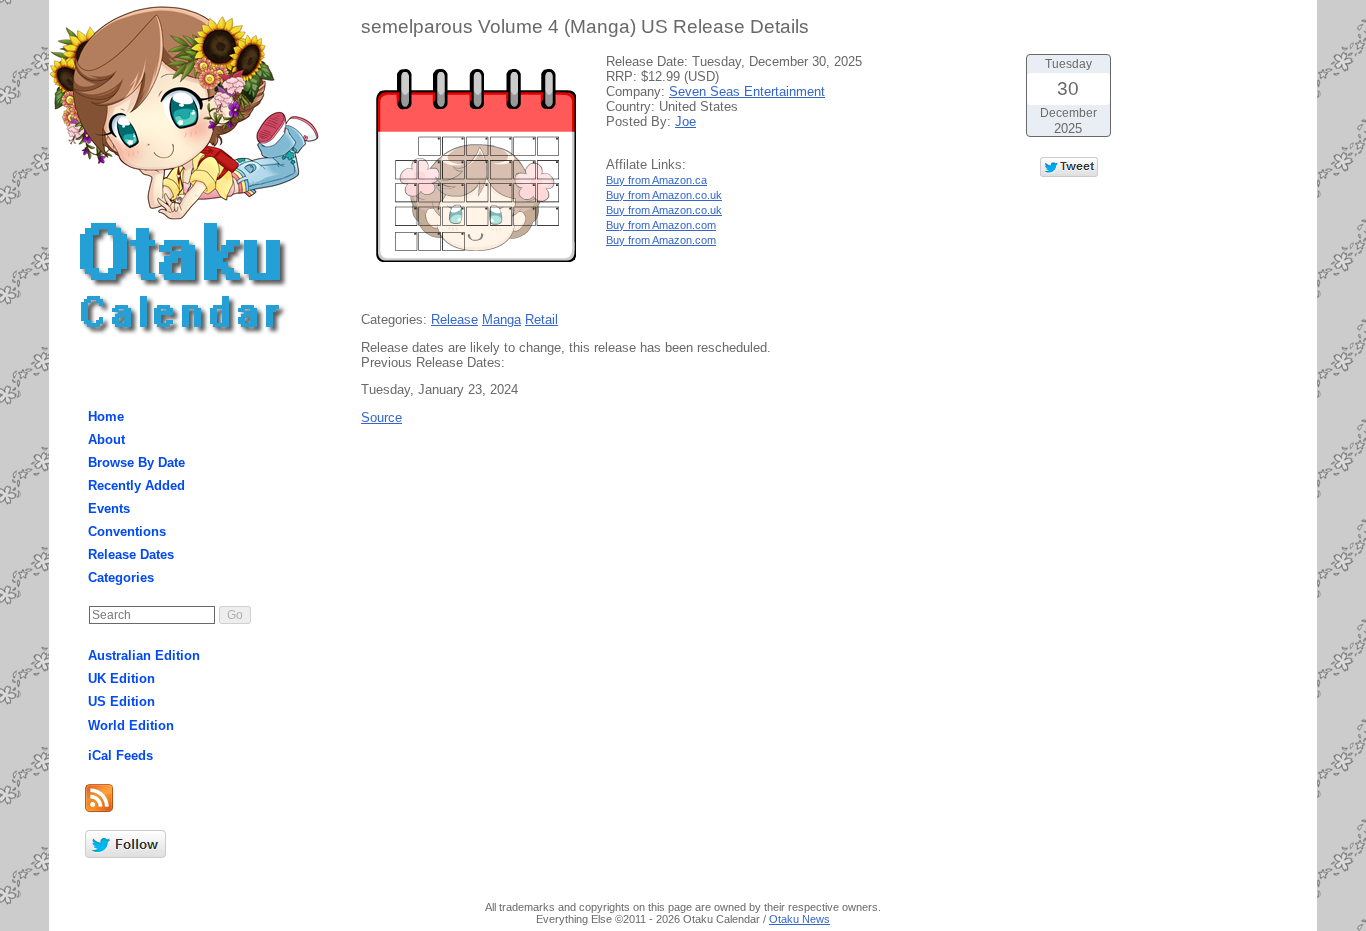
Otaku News (799, 919)
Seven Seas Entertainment (747, 91)
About (106, 439)
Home (106, 416)
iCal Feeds (120, 755)
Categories (121, 577)
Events (109, 508)
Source (381, 417)
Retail (541, 319)
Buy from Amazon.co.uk (664, 195)
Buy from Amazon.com (661, 225)
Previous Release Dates (431, 362)
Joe (685, 121)
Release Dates (131, 554)
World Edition (131, 725)
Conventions (127, 531)
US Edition (121, 701)
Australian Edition (144, 655)
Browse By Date (136, 462)
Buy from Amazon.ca (656, 180)
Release (454, 319)
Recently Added (136, 485)
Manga (501, 319)
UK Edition (121, 678)
